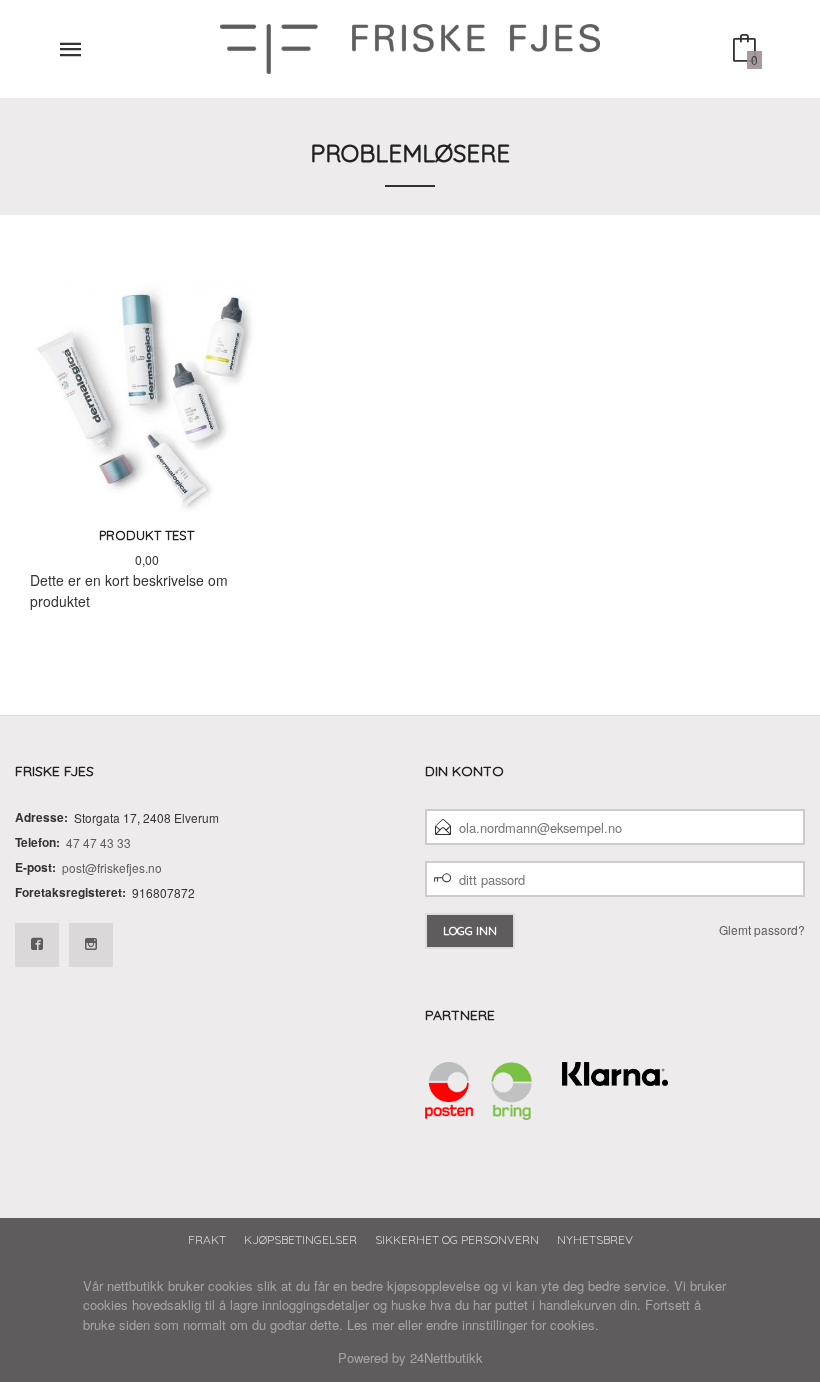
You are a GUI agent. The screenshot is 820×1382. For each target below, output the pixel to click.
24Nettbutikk (446, 1357)
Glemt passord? (762, 929)
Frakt (207, 1239)
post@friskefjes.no (112, 867)
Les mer (370, 1324)
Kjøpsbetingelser (300, 1239)
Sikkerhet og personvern (457, 1239)
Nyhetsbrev (595, 1239)
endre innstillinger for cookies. (512, 1324)
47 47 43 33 (98, 842)
